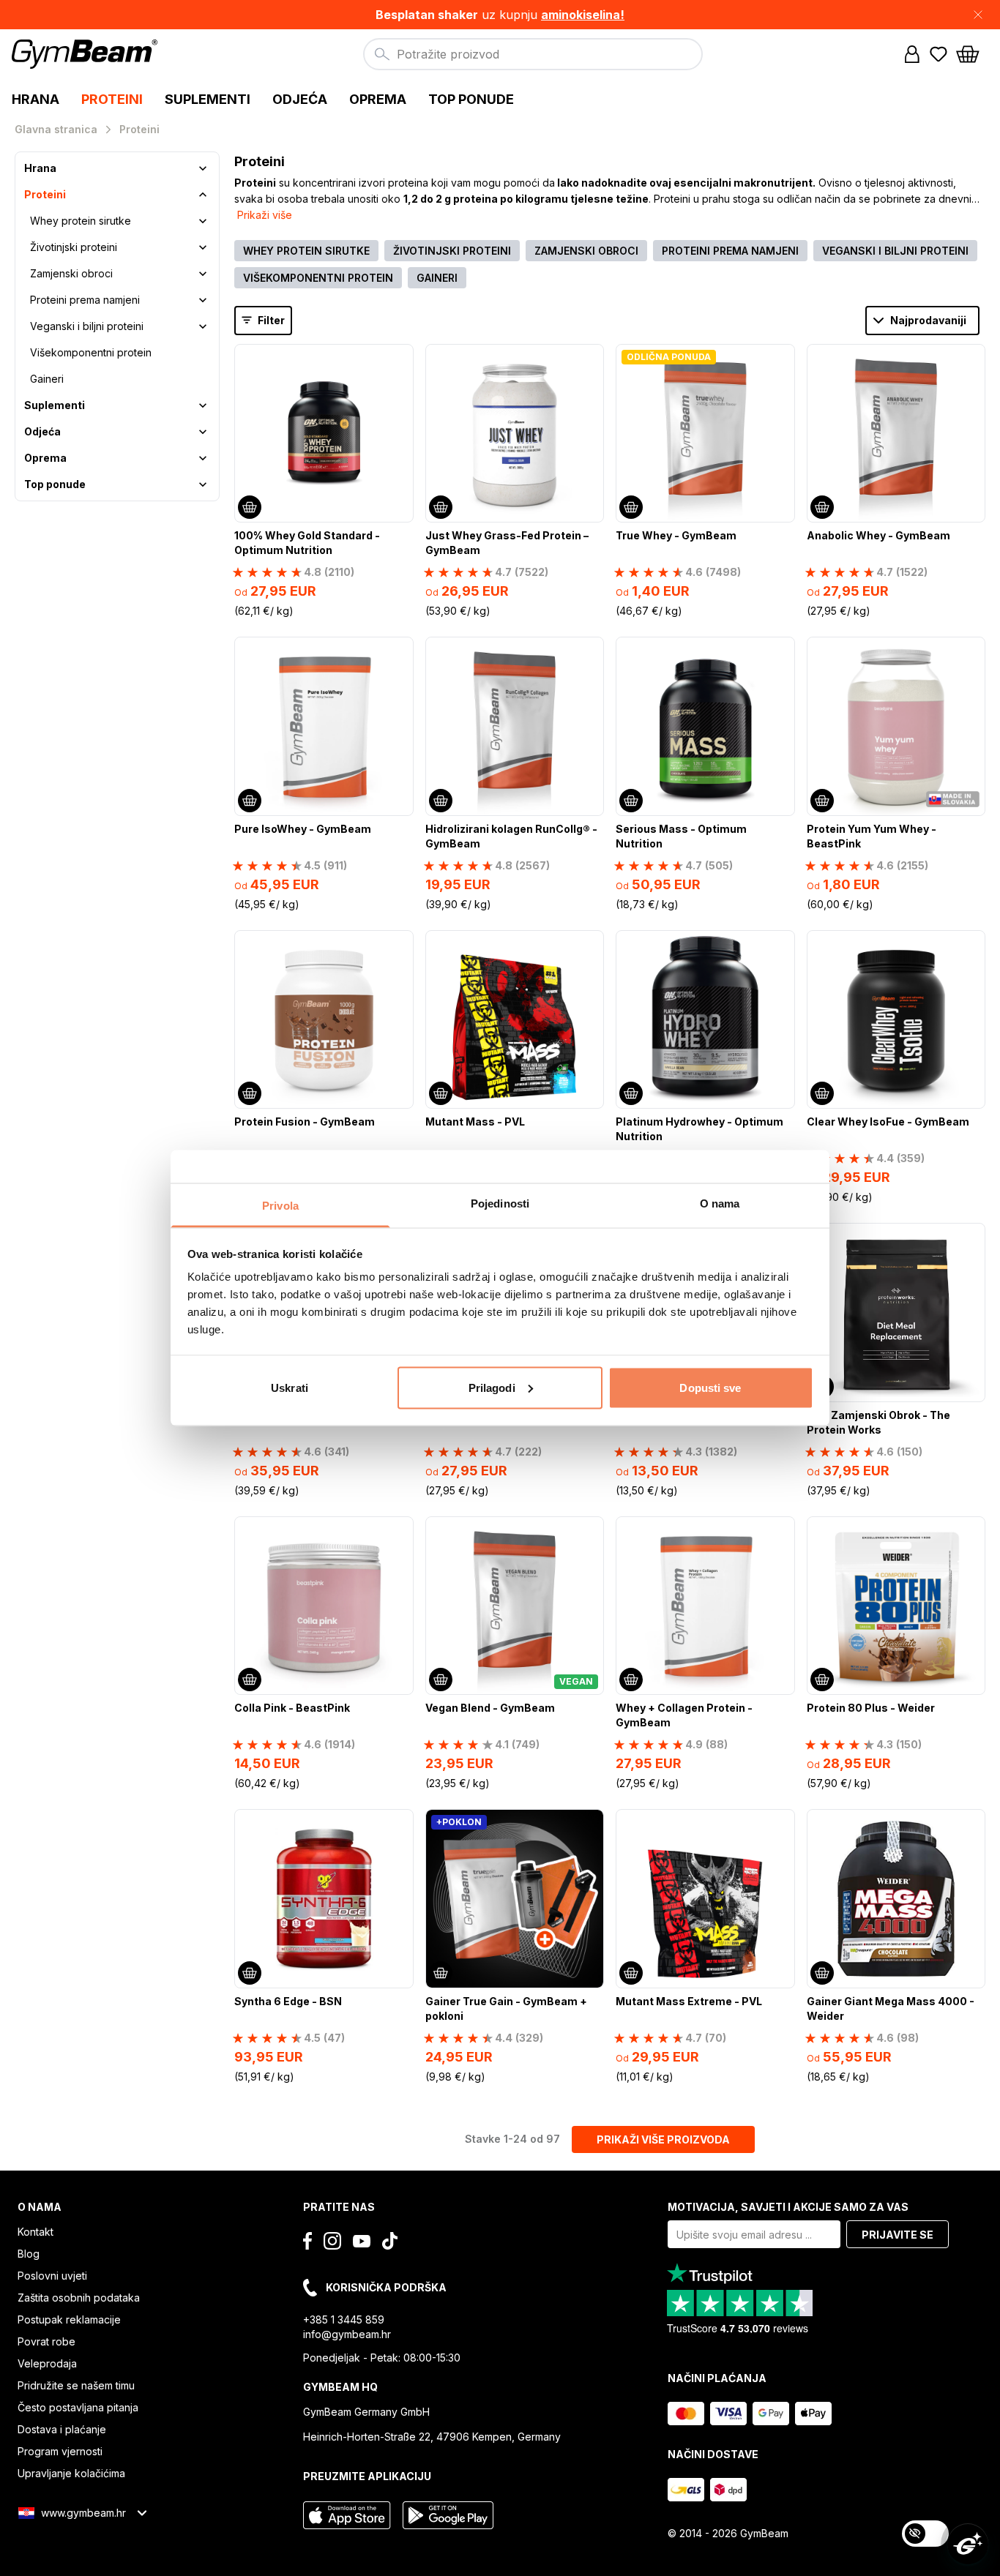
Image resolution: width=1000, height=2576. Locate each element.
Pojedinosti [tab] (500, 1203)
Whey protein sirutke (81, 221)
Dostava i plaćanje (62, 2429)
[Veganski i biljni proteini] (203, 326)
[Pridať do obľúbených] (401, 356)
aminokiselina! (583, 15)
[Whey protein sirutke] (203, 221)
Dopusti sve (710, 1387)
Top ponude (55, 484)
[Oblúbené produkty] (939, 54)
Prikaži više (265, 215)
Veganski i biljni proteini (87, 326)
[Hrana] (203, 168)
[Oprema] (203, 458)
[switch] (925, 2534)
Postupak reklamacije (69, 2319)
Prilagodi (492, 1387)
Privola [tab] (280, 1206)
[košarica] (972, 54)
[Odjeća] (203, 432)
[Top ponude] (203, 484)
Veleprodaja (47, 2363)
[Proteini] (203, 195)
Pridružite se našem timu (76, 2385)
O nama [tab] (720, 1203)
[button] (500, 15)
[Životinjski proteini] (203, 247)
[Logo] (87, 54)
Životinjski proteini (74, 247)
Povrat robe (46, 2341)
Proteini (45, 194)
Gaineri (47, 379)
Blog (29, 2254)
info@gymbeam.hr (347, 2334)
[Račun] (912, 54)
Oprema (45, 458)
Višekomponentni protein (91, 352)
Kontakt (36, 2232)
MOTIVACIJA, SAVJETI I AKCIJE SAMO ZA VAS (788, 2207)
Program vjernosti (60, 2451)
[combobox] (533, 54)
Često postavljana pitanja (78, 2407)
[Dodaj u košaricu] (250, 507)
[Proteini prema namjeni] (203, 300)
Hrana (40, 168)
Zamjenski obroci (71, 273)
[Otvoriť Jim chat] (968, 2544)
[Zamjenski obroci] (203, 274)
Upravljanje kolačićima (71, 2473)
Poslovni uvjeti (52, 2276)
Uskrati (290, 1387)
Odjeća (42, 431)
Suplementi (55, 405)
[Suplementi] (203, 405)
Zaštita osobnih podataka (79, 2298)
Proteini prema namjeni (85, 300)
